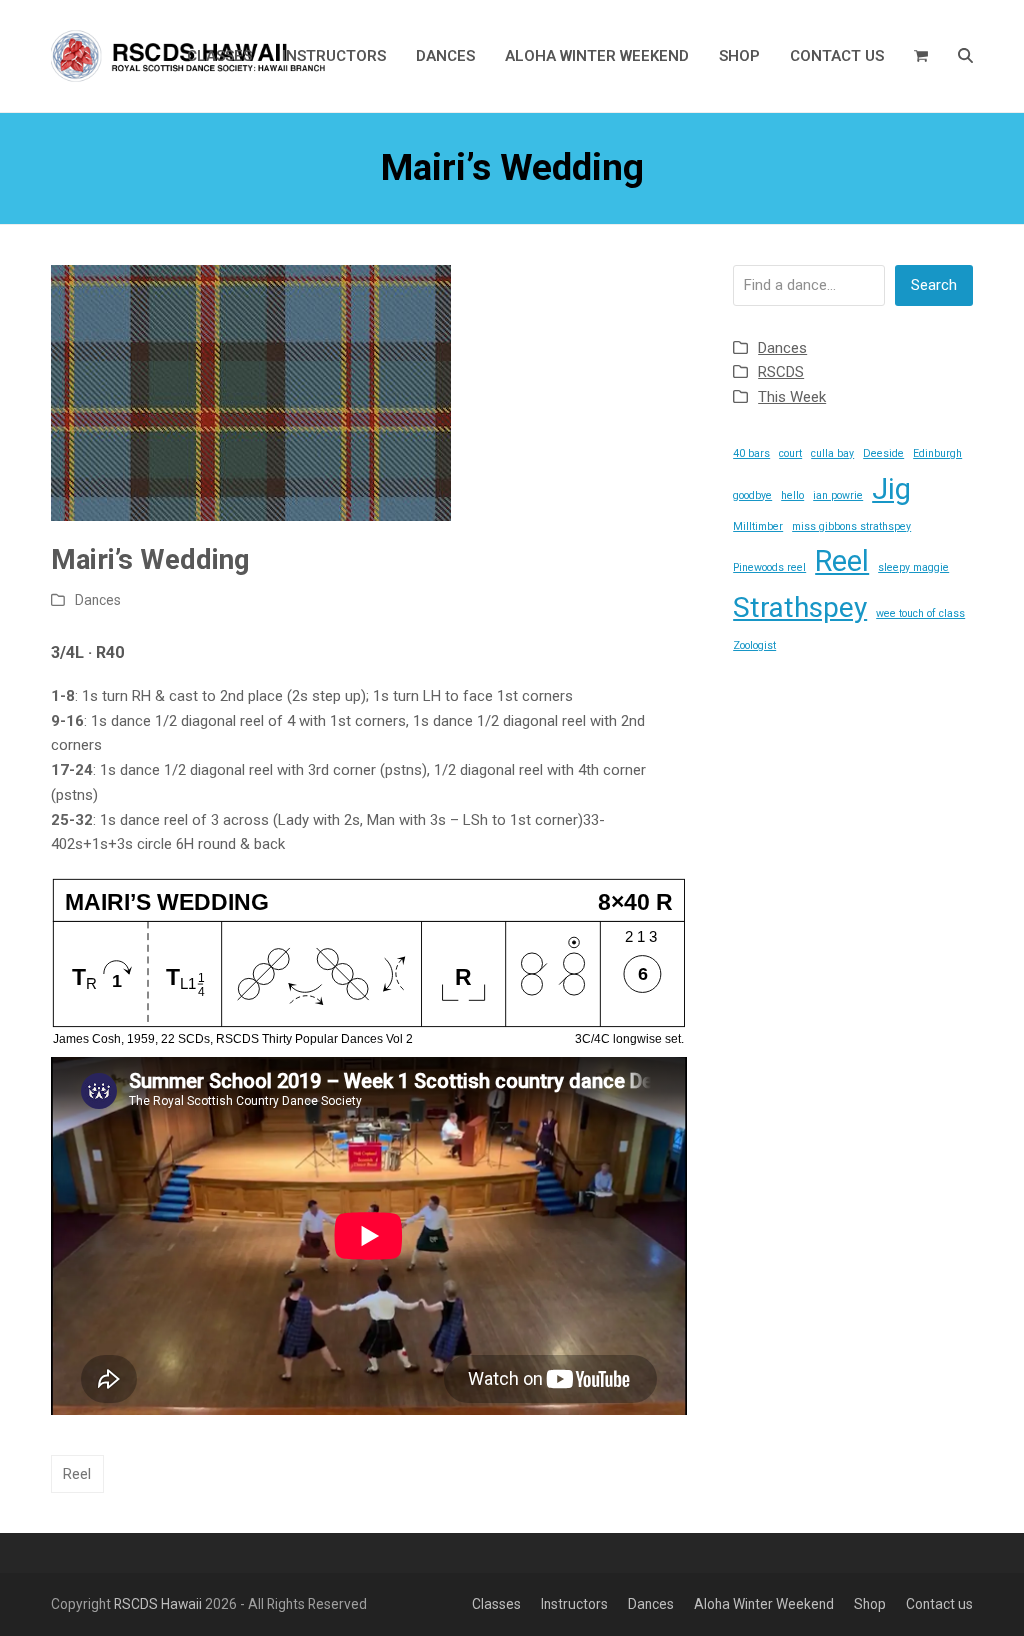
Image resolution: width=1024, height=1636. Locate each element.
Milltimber (758, 526)
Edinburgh (937, 453)
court (790, 453)
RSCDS (781, 372)
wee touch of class (920, 613)
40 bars (751, 453)
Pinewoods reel (769, 567)
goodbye (752, 495)
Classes (496, 1604)
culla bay (832, 453)
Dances (98, 600)
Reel (77, 1474)
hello (792, 495)
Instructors (574, 1604)
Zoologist (754, 645)
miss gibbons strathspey (851, 526)
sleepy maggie (913, 567)
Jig (891, 489)
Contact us (939, 1604)
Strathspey (800, 607)
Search (934, 285)
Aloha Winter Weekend (764, 1604)
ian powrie (838, 495)
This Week (792, 397)
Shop (870, 1604)
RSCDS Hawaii (158, 1604)
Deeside (883, 453)
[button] (921, 56)
